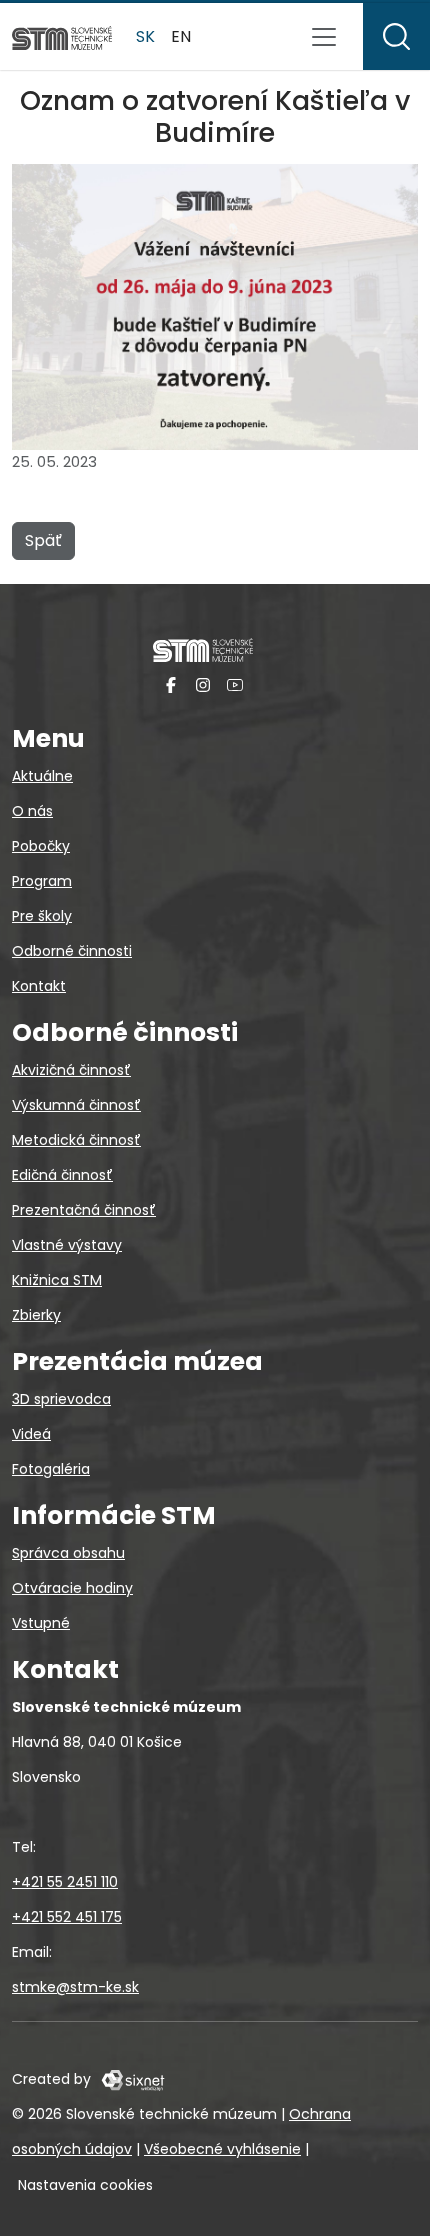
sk (145, 36)
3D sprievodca (61, 1399)
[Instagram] (203, 684)
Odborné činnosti (72, 951)
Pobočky (41, 846)
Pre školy (42, 916)
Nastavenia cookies (85, 2185)
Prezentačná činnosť (84, 1210)
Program (42, 881)
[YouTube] (235, 684)
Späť (43, 540)
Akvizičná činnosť (71, 1070)
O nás (32, 811)
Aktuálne (42, 776)
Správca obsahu (68, 1553)
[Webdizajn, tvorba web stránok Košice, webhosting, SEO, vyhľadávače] (131, 2079)
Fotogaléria (51, 1469)
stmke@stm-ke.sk (75, 1987)
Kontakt (39, 986)
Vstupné (41, 1623)
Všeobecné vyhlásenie (222, 2149)
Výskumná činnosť (76, 1105)
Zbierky (36, 1315)
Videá (31, 1434)
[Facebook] (171, 684)
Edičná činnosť (62, 1175)
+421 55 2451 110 (65, 1882)
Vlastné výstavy (67, 1245)
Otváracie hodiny (72, 1588)
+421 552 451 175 (67, 1917)
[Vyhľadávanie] (396, 36)
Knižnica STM (57, 1280)
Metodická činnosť (76, 1140)
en (181, 36)
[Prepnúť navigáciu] (324, 37)
